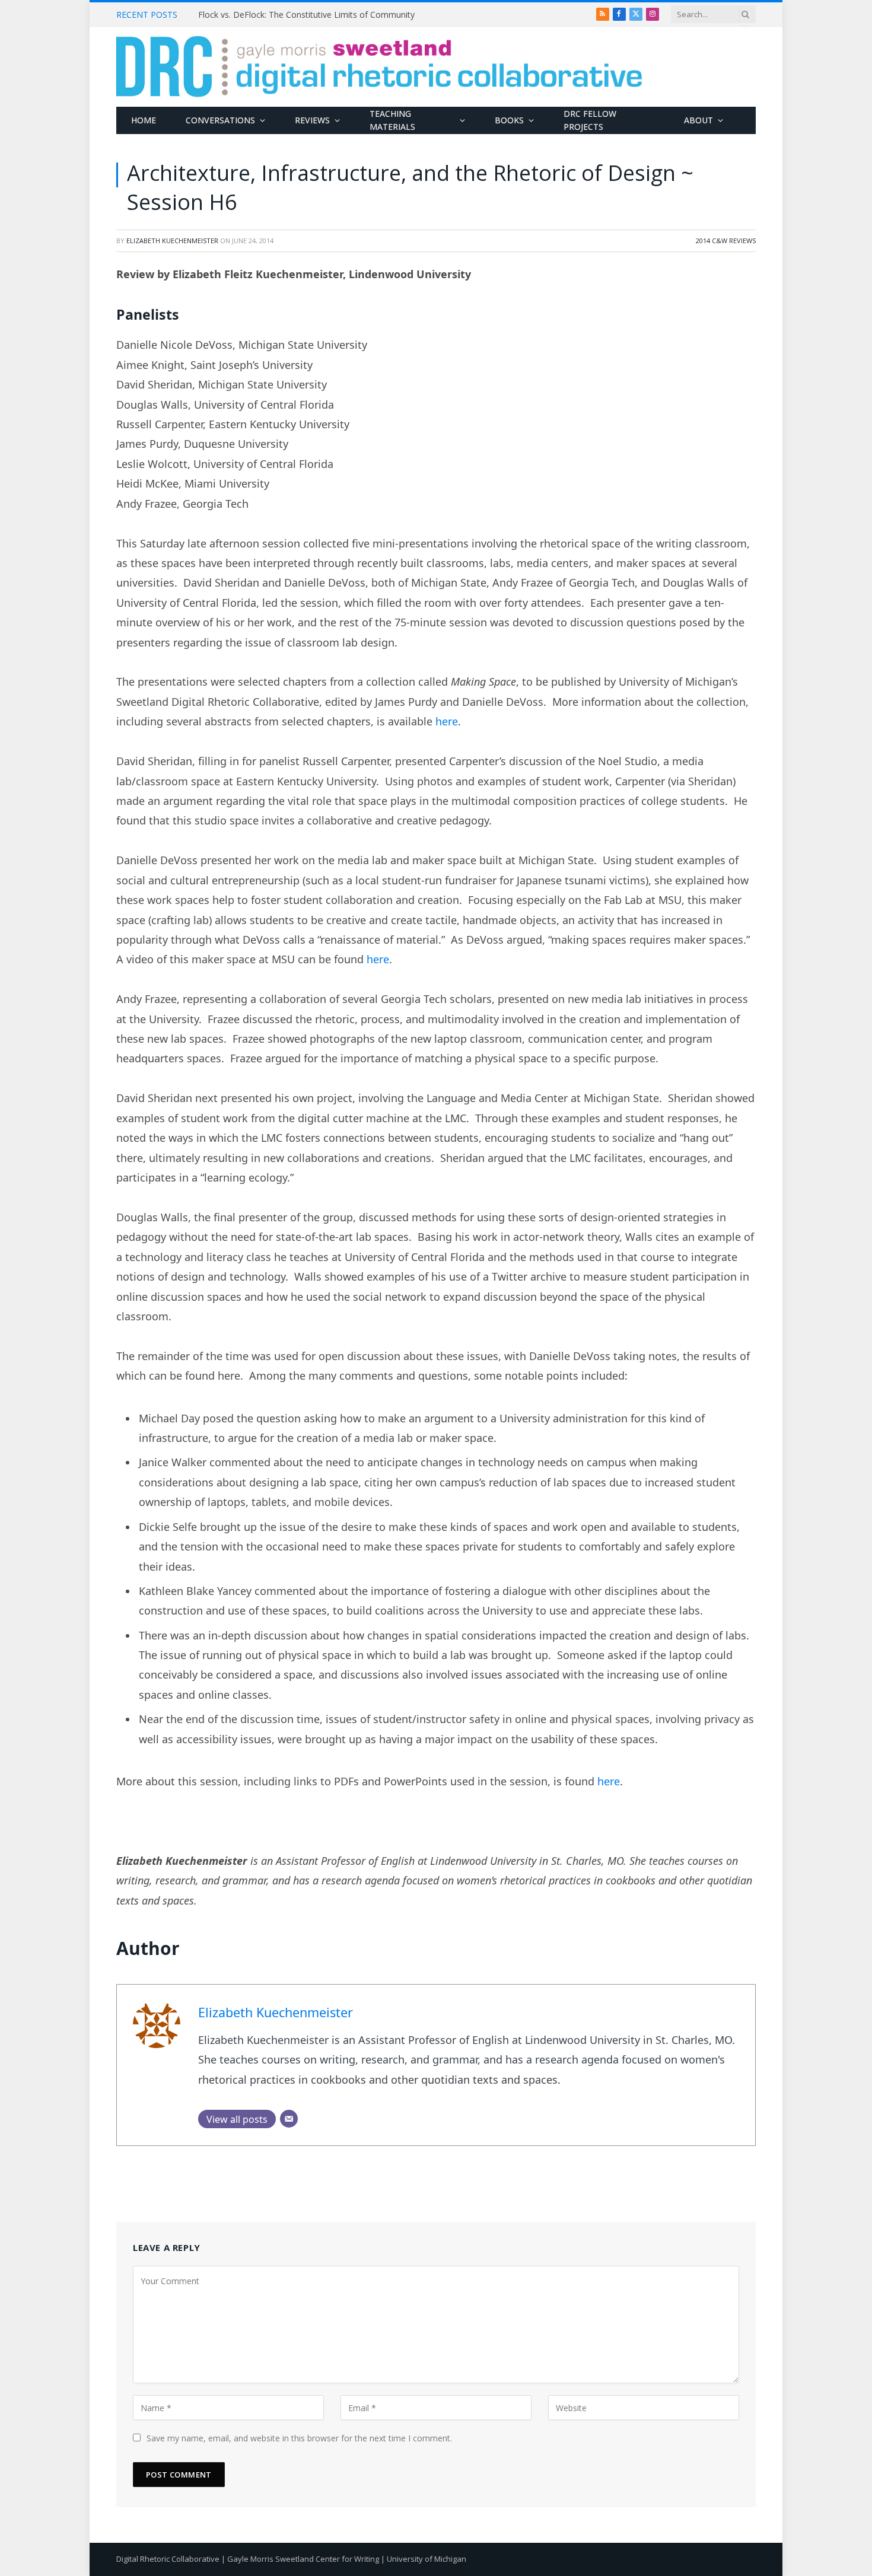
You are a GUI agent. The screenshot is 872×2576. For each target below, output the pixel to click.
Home (144, 120)
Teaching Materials (392, 120)
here (447, 721)
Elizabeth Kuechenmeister (172, 241)
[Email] (289, 2119)
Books (509, 120)
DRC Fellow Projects (590, 120)
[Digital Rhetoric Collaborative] (379, 67)
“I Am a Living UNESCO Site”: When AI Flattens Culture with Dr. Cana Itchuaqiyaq (332, 15)
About (698, 120)
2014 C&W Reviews (726, 241)
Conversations (220, 120)
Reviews (312, 120)
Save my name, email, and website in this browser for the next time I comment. (299, 2438)
